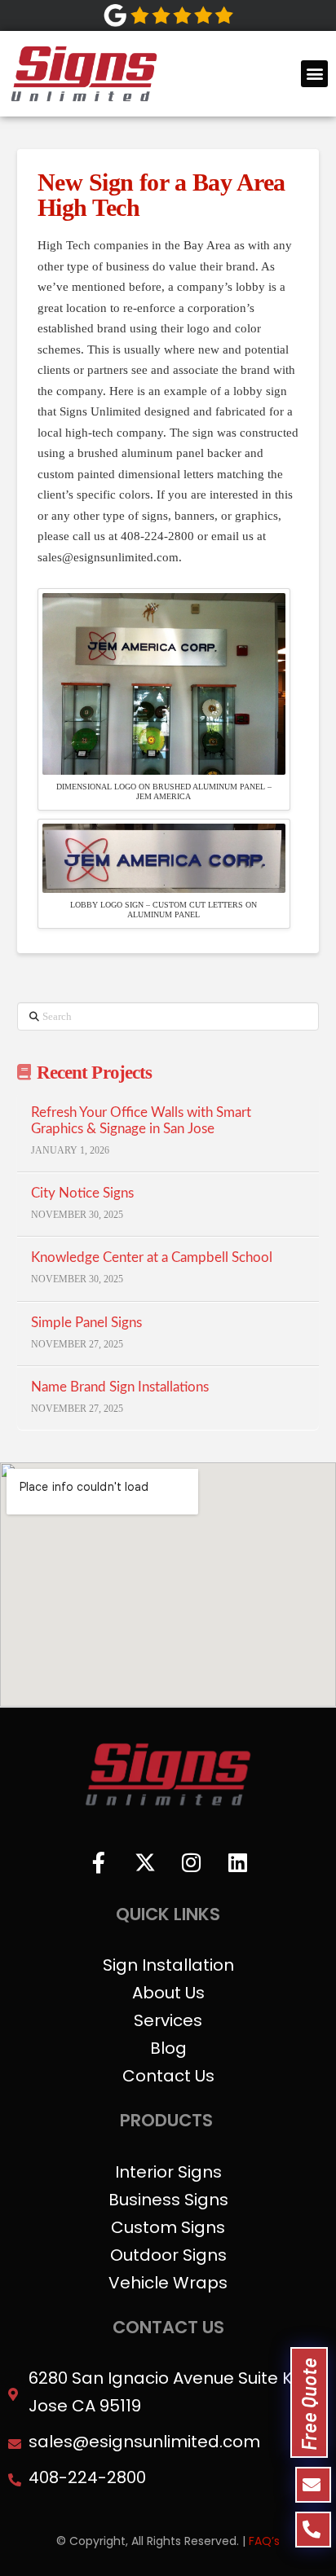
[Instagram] (192, 1862)
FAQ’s (264, 2541)
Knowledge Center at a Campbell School (152, 1258)
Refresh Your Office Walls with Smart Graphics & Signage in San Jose (141, 1121)
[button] (314, 74)
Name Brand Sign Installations (120, 1387)
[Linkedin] (238, 1862)
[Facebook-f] (99, 1862)
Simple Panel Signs (86, 1323)
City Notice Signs (82, 1193)
